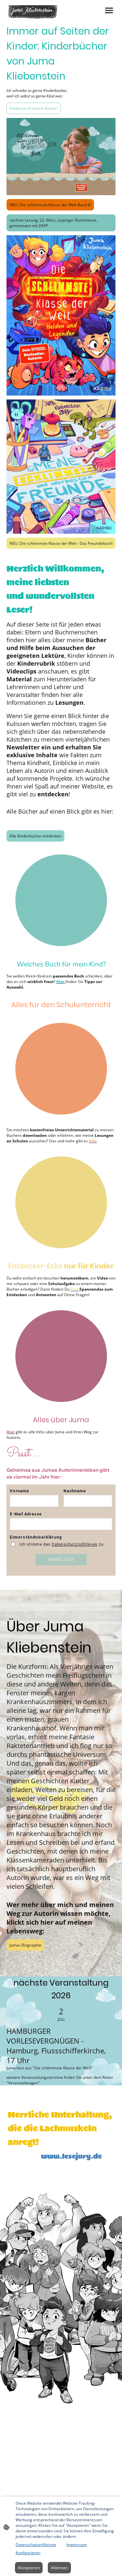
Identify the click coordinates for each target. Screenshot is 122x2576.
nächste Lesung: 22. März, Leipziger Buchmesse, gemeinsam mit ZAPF (53, 223)
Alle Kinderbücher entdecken (35, 836)
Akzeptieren (29, 2568)
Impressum (77, 2545)
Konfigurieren (28, 2553)
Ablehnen (59, 2568)
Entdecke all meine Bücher (34, 108)
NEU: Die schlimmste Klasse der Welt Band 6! (50, 205)
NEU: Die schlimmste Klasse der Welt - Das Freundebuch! (61, 543)
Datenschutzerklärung (36, 2545)
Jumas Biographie (25, 1945)
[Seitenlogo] (33, 12)
